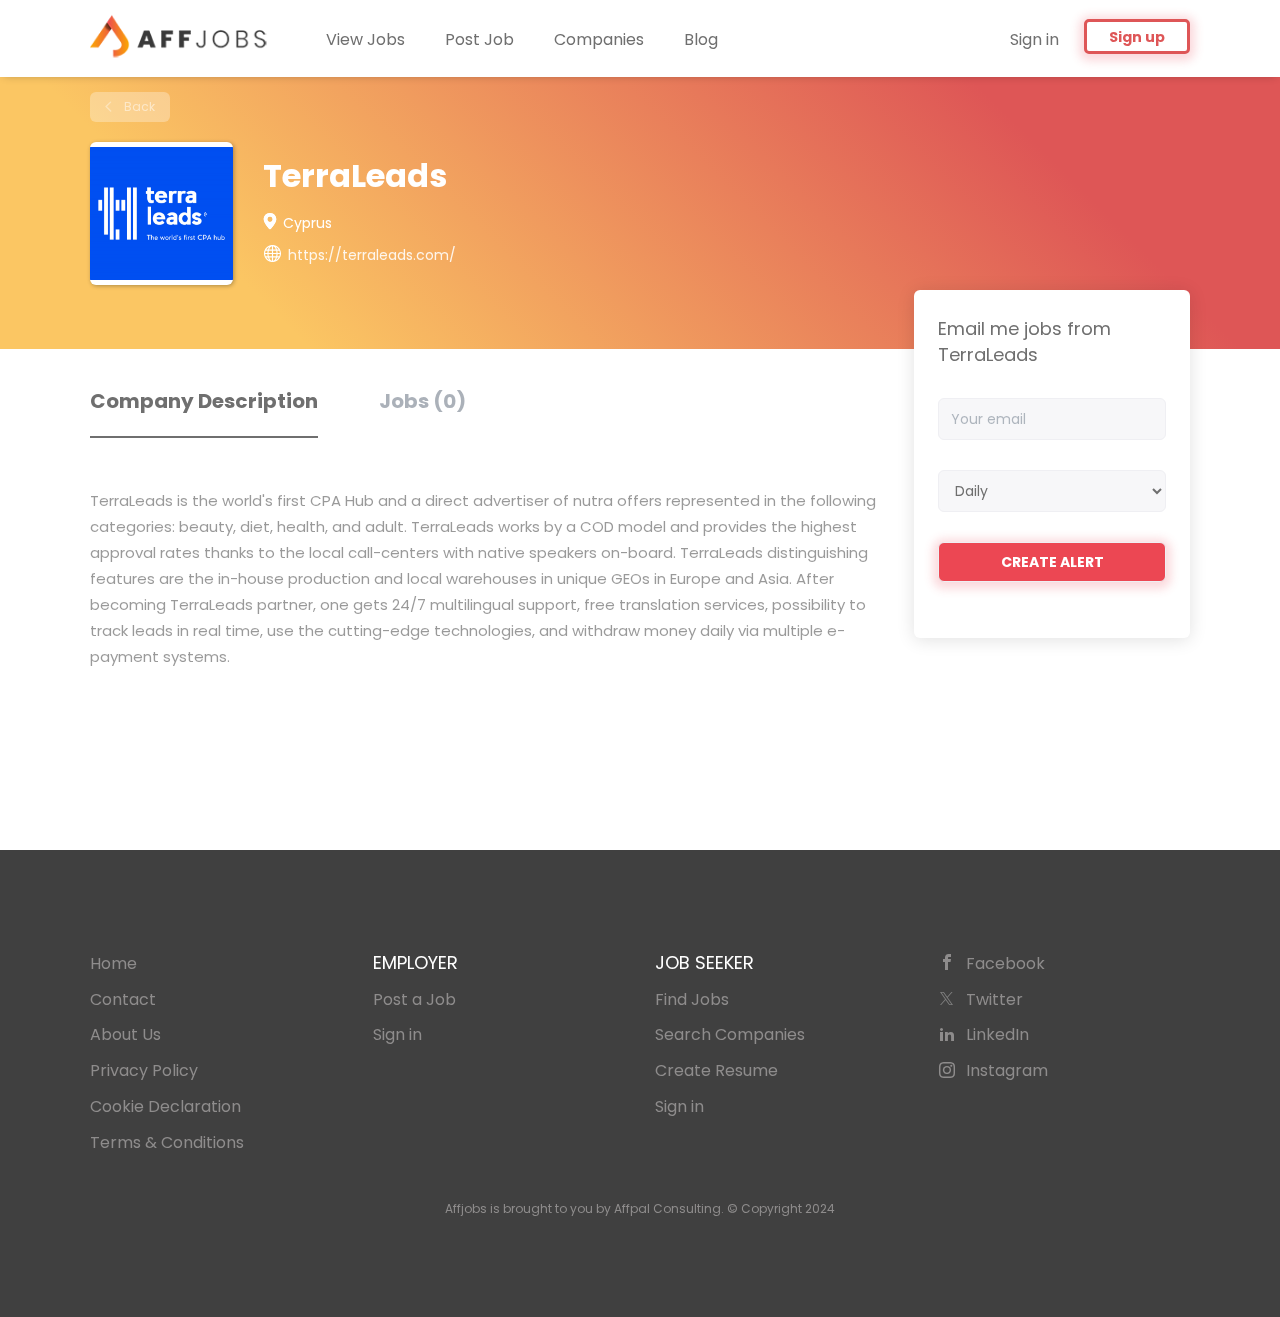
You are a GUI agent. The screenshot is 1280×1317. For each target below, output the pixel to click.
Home (113, 963)
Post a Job (414, 999)
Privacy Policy (144, 1070)
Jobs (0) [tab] (422, 401)
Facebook (1005, 963)
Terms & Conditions (167, 1142)
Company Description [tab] (204, 401)
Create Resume (716, 1070)
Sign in (1034, 39)
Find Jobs (692, 999)
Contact (123, 999)
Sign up (1137, 37)
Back (138, 106)
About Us (125, 1034)
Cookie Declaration (165, 1106)
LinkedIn (997, 1034)
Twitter (994, 999)
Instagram (1007, 1070)
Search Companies (730, 1034)
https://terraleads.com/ (372, 255)
